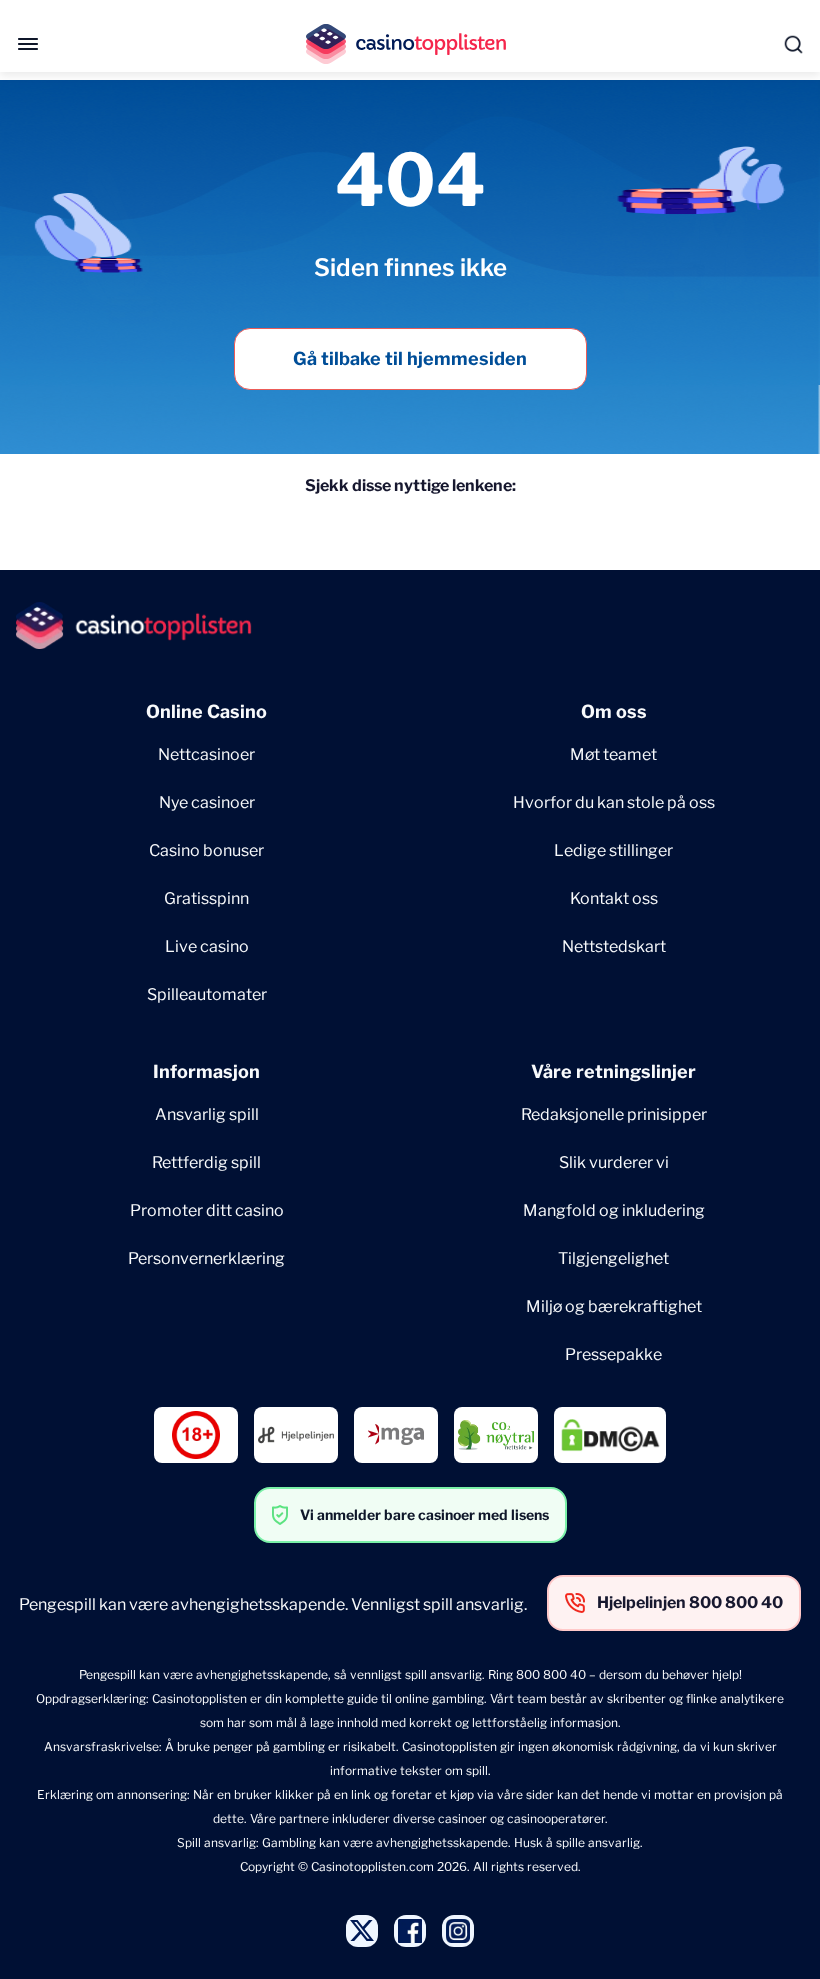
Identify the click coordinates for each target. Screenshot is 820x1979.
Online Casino (206, 711)
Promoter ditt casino (207, 1210)
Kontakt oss (614, 898)
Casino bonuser (206, 850)
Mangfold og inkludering (614, 1210)
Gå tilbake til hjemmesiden (410, 358)
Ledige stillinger (613, 850)
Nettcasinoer (206, 754)
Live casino (207, 946)
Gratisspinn (206, 898)
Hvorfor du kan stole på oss (614, 802)
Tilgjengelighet (613, 1258)
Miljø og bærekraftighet (614, 1306)
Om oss (614, 711)
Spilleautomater (207, 994)
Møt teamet (613, 754)
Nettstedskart (614, 946)
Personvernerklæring (206, 1258)
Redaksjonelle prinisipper (614, 1114)
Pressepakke (613, 1354)
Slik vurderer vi (614, 1162)
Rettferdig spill (206, 1162)
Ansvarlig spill (207, 1114)
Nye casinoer (207, 802)
